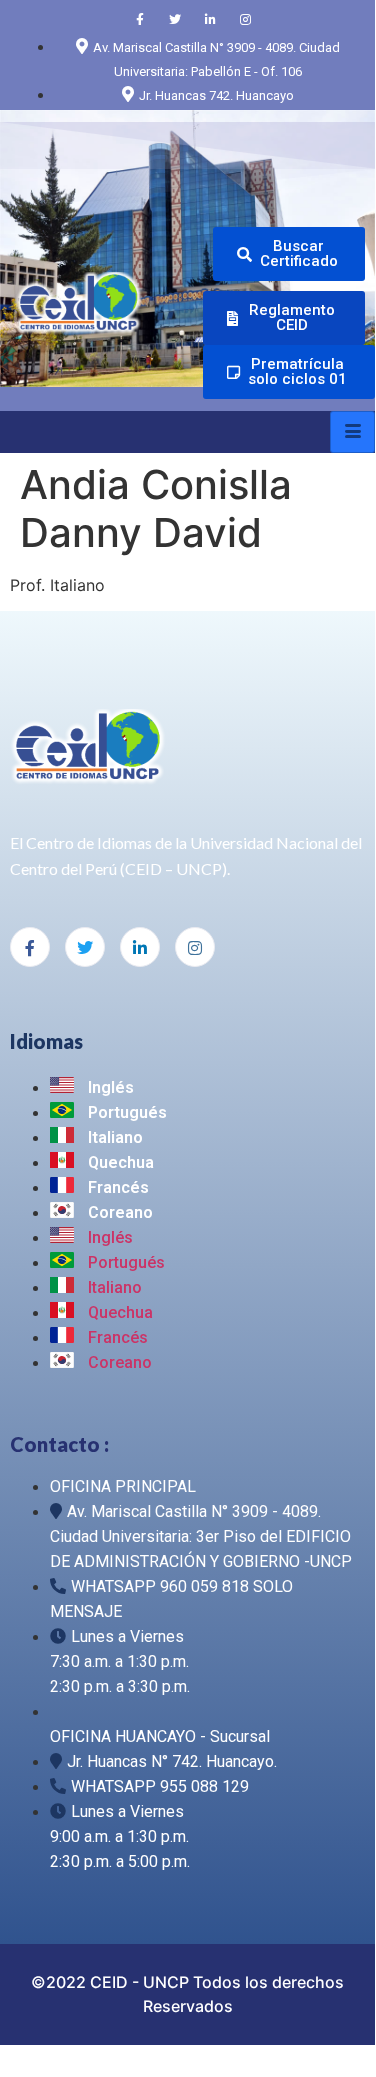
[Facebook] (140, 19)
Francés (116, 1187)
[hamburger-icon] (352, 432)
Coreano (118, 1212)
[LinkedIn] (210, 19)
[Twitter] (175, 19)
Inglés (109, 1087)
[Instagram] (245, 19)
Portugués (125, 1112)
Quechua (119, 1162)
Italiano (113, 1137)
